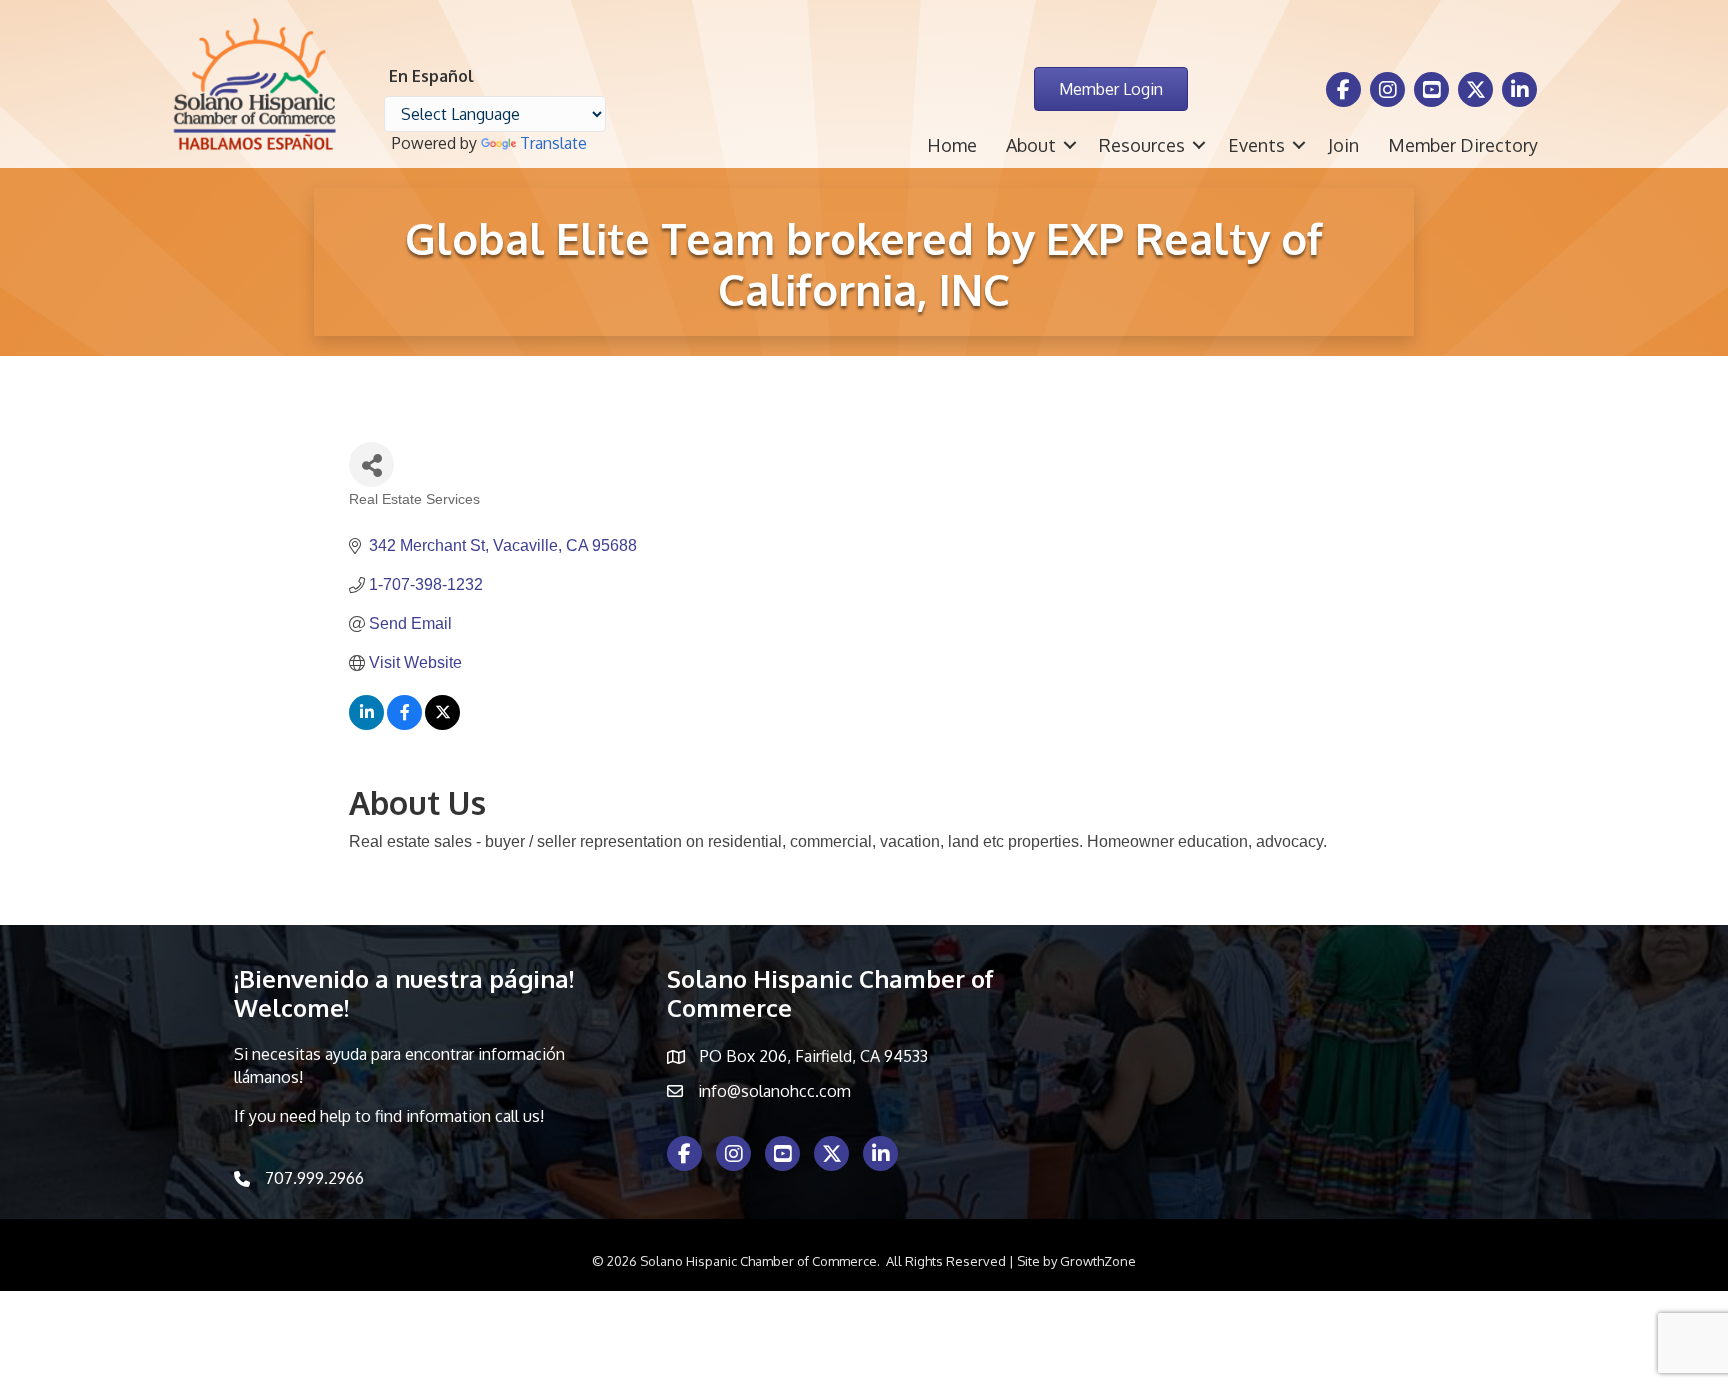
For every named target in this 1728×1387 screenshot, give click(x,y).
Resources (1142, 145)
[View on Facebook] (404, 724)
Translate (553, 143)
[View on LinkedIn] (366, 724)
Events (1256, 145)
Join (1343, 145)
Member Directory (1463, 145)
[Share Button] (371, 464)
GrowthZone (1098, 1261)
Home (952, 145)
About (1031, 145)
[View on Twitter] (442, 724)
